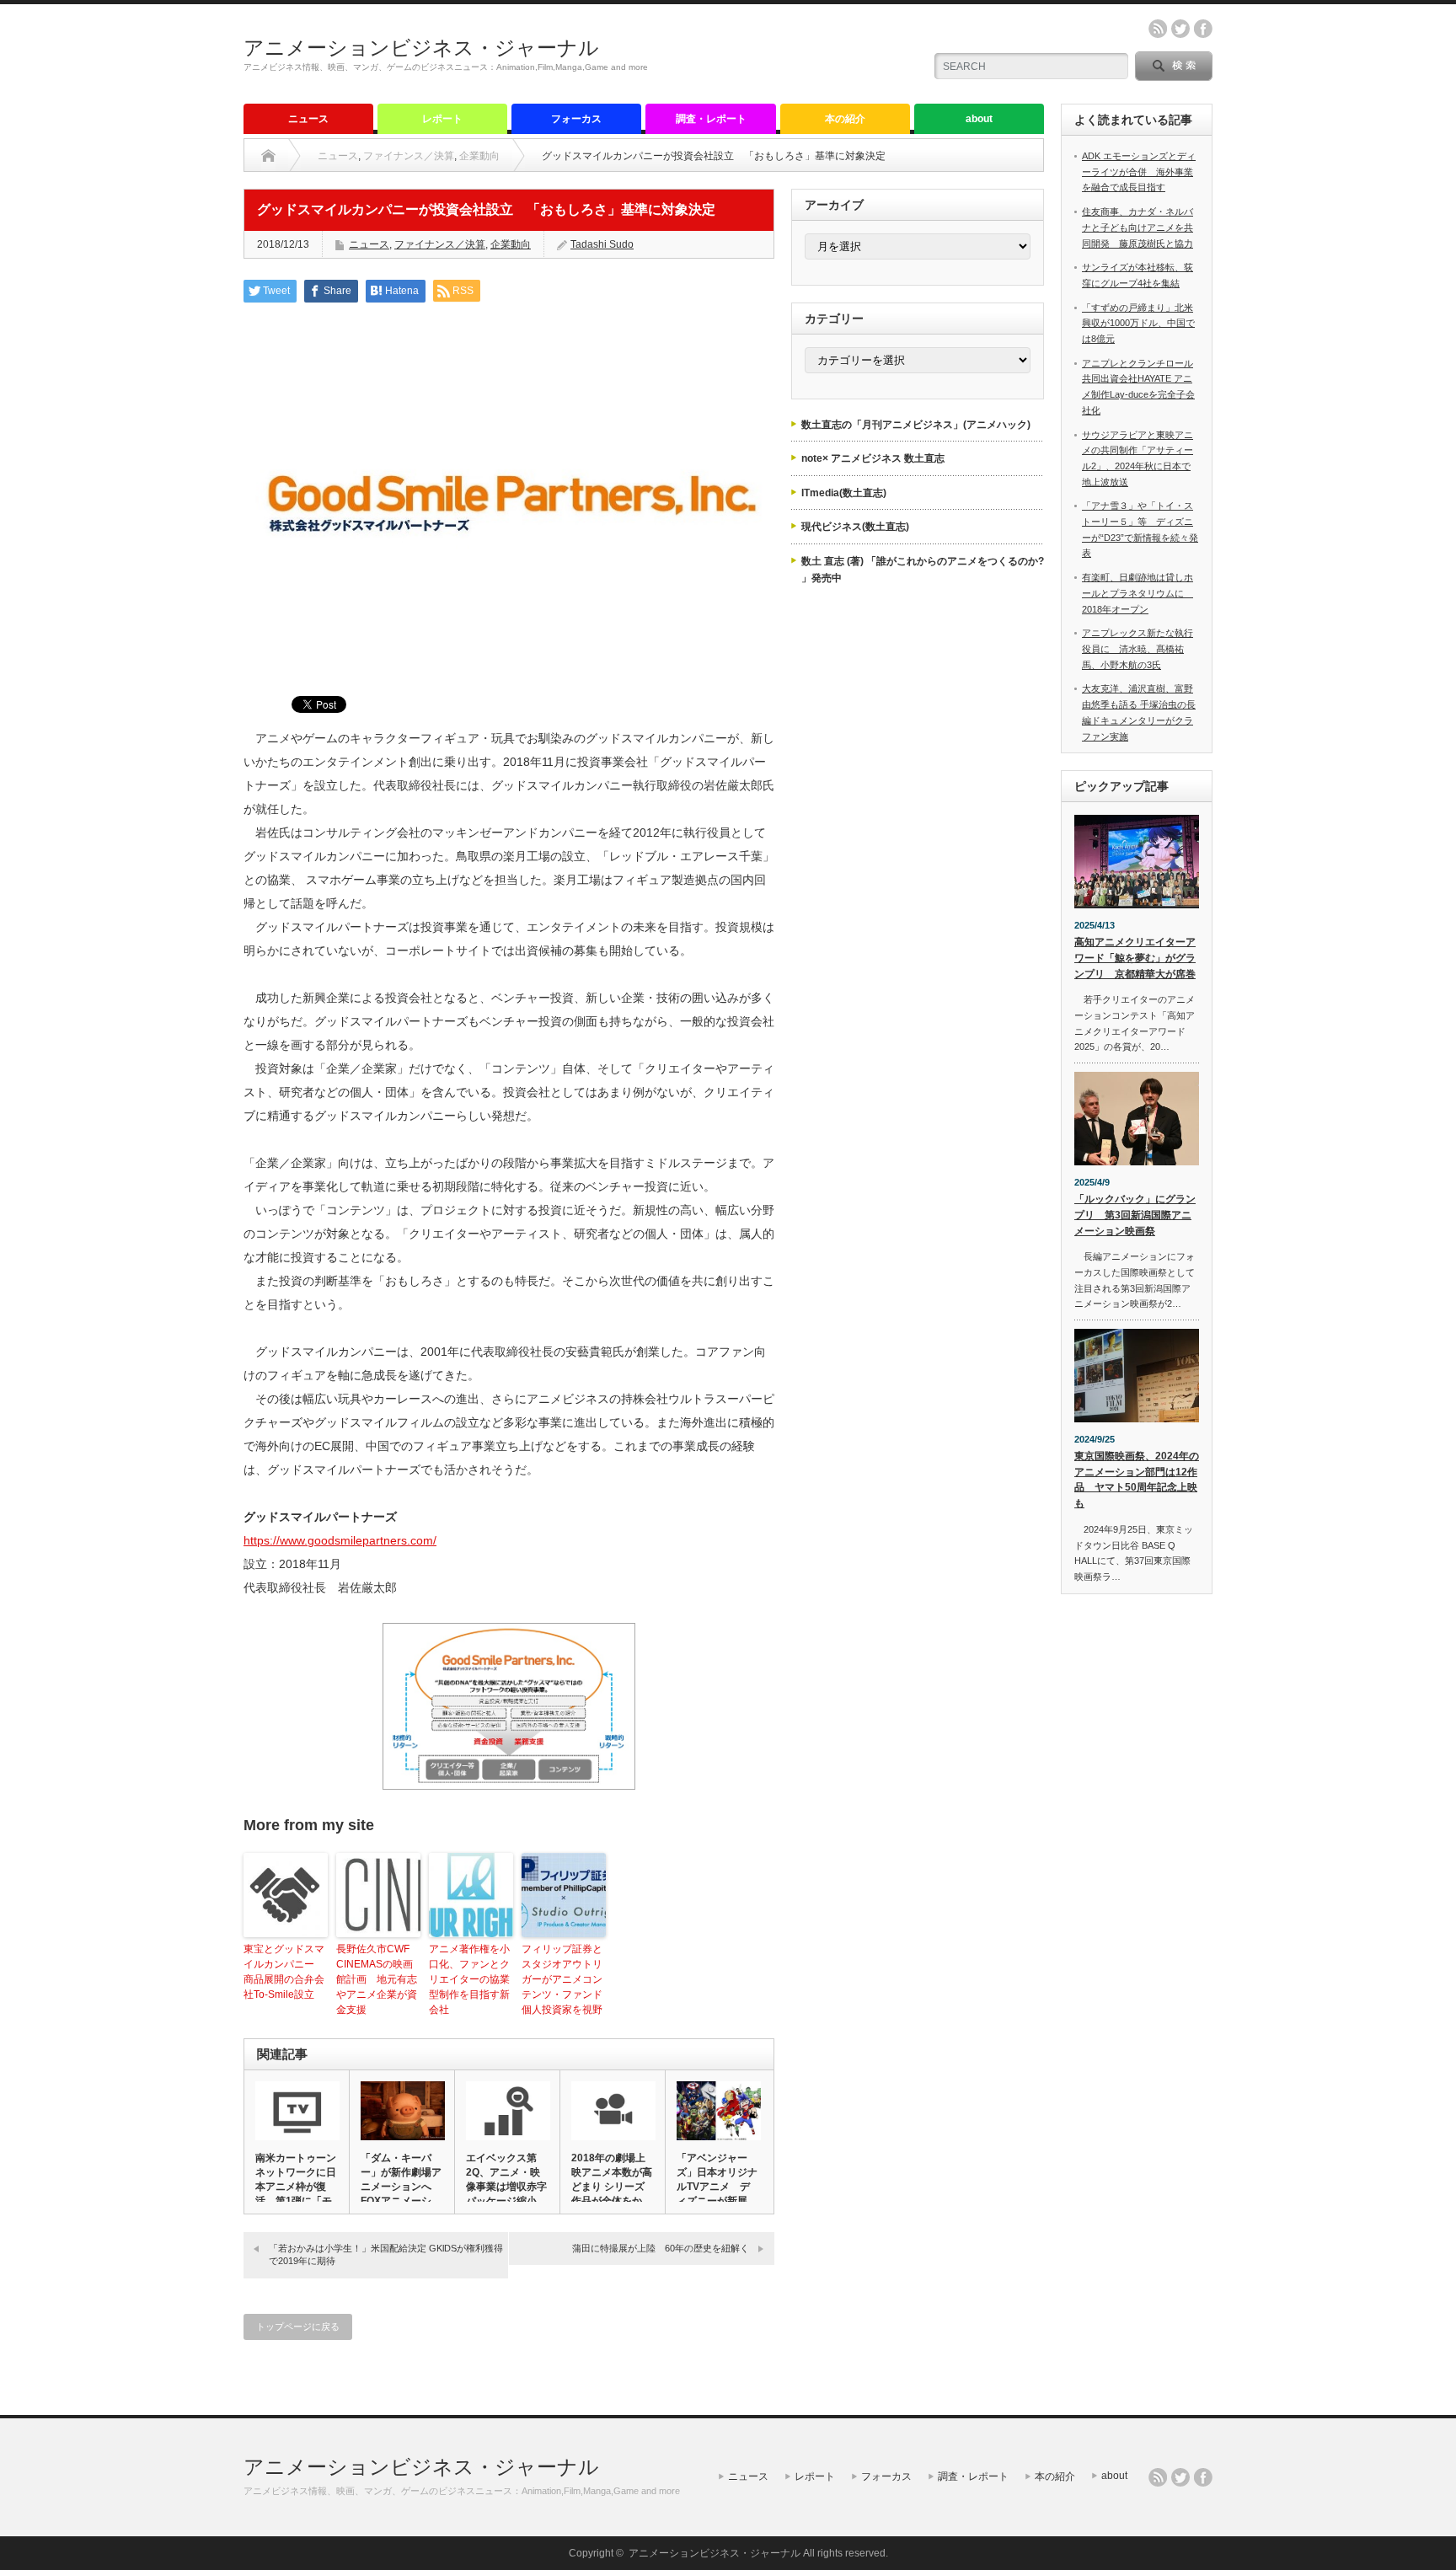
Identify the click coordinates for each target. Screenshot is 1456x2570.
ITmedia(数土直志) (844, 493)
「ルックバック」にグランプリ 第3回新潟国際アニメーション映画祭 (1135, 1215)
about (979, 119)
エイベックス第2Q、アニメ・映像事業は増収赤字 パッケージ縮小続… (507, 2187)
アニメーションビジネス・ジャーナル (421, 48)
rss (1158, 29)
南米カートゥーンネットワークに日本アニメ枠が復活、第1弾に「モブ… (296, 2187)
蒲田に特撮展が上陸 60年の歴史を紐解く (661, 2248)
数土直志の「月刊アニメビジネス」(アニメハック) (916, 425)
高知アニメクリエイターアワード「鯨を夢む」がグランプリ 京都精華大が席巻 (1135, 958)
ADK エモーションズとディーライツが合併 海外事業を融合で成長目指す (1139, 171)
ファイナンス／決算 (409, 156)
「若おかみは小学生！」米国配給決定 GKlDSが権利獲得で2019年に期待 (386, 2254)
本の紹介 (845, 119)
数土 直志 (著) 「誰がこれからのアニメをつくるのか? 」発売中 (923, 570)
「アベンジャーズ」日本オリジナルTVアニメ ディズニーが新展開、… (717, 2187)
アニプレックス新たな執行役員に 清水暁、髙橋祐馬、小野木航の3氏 (1137, 648)
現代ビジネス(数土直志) (855, 527)
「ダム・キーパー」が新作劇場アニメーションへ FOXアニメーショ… (401, 2187)
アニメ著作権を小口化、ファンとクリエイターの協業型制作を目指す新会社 (469, 1979)
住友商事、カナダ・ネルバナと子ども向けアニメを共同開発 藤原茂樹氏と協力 (1137, 227)
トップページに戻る (298, 2326)
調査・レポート (711, 119)
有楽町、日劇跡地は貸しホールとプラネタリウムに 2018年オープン (1137, 593)
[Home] (268, 156)
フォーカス (576, 119)
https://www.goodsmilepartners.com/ (340, 1540)
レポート (442, 119)
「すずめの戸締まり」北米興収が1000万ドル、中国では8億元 (1138, 323)
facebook (1203, 29)
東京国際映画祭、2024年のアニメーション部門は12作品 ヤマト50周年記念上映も (1137, 1480)
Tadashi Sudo (602, 244)
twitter (1180, 29)
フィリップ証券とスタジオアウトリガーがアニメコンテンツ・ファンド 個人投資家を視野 (562, 1979)
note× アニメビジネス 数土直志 (873, 458)
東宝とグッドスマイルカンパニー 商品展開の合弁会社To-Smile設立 (284, 1972)
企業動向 (479, 156)
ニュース (308, 119)
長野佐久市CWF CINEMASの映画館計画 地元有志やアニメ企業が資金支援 (377, 1979)
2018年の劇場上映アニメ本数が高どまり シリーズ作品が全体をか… (612, 2179)
